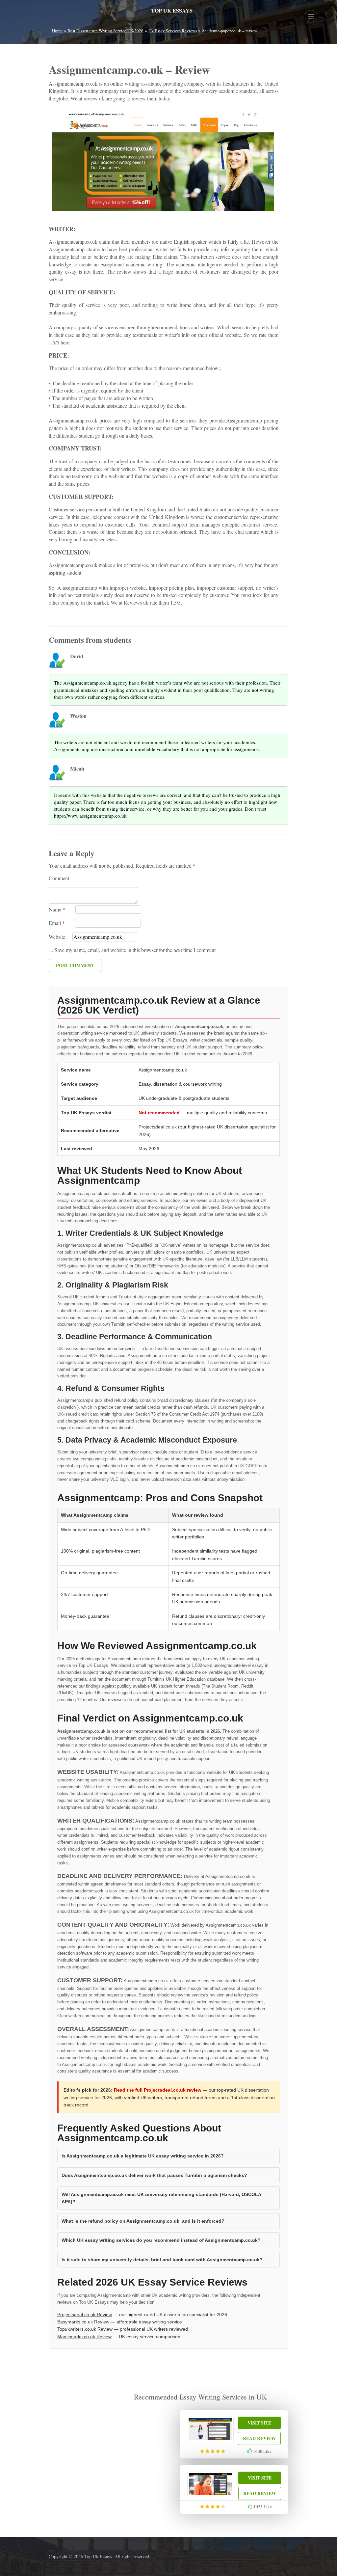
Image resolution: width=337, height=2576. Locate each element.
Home (57, 31)
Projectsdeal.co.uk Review (85, 2315)
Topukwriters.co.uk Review (85, 2329)
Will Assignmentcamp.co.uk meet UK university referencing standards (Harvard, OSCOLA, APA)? (162, 2198)
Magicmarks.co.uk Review (84, 2337)
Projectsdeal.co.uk (158, 1127)
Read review (259, 2438)
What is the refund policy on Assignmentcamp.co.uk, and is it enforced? (143, 2221)
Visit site (259, 2423)
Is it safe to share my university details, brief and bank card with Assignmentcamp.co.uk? (162, 2260)
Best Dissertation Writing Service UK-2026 (105, 31)
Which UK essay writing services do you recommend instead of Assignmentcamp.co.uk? (161, 2240)
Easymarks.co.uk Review (83, 2322)
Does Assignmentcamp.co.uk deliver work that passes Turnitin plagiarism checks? (154, 2175)
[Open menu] (311, 16)
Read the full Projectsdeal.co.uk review (158, 2090)
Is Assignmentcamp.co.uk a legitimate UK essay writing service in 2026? (143, 2156)
